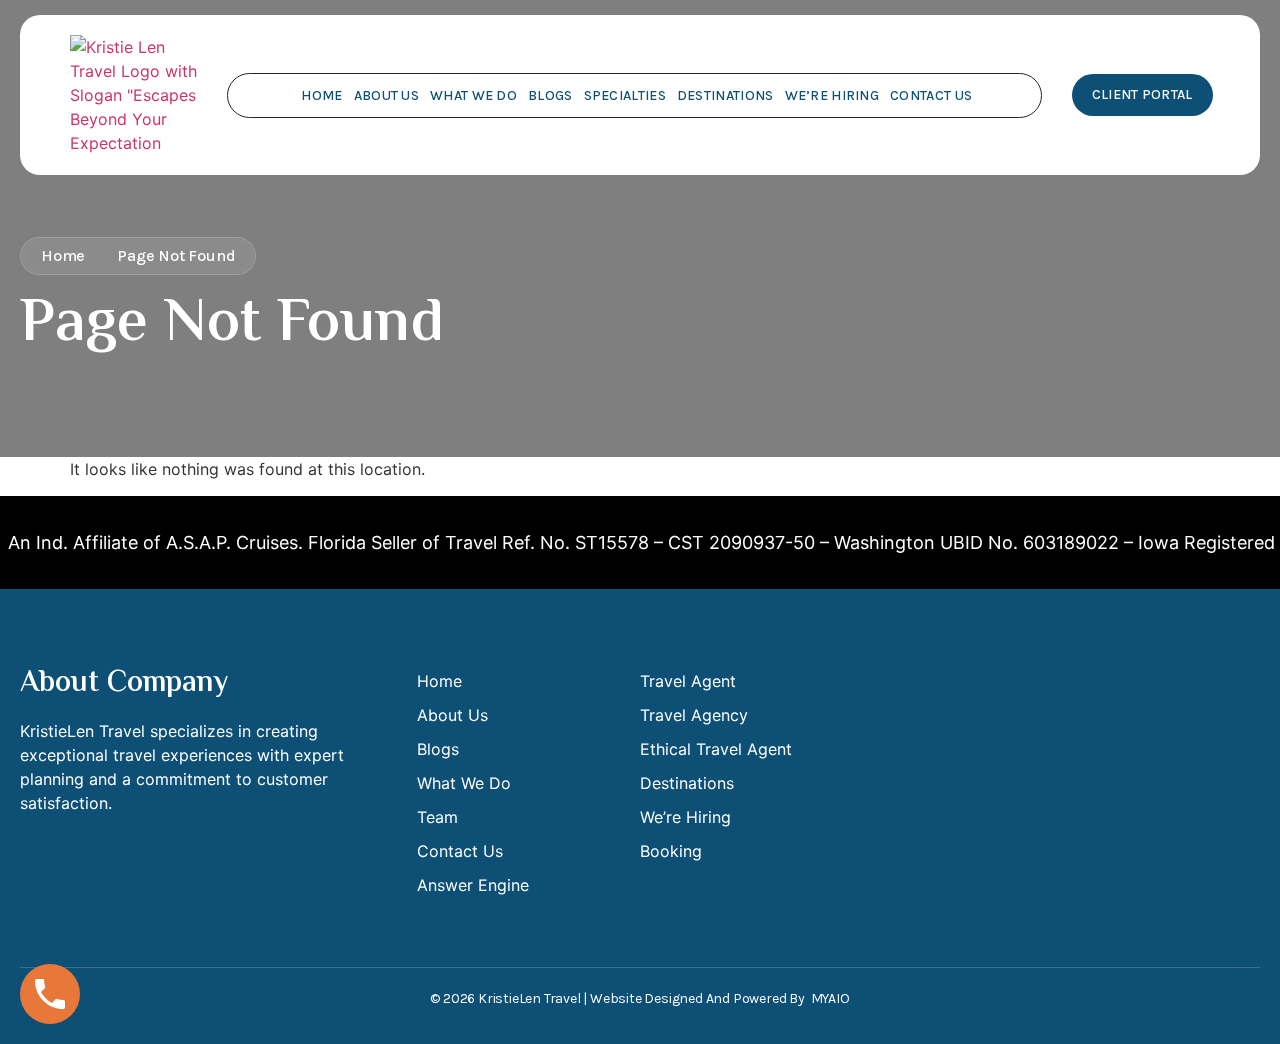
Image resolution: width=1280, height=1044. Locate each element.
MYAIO (830, 998)
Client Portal (1142, 94)
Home (321, 95)
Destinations (725, 95)
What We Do (473, 95)
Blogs (550, 95)
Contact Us (931, 95)
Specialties (625, 95)
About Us (386, 95)
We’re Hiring (832, 95)
